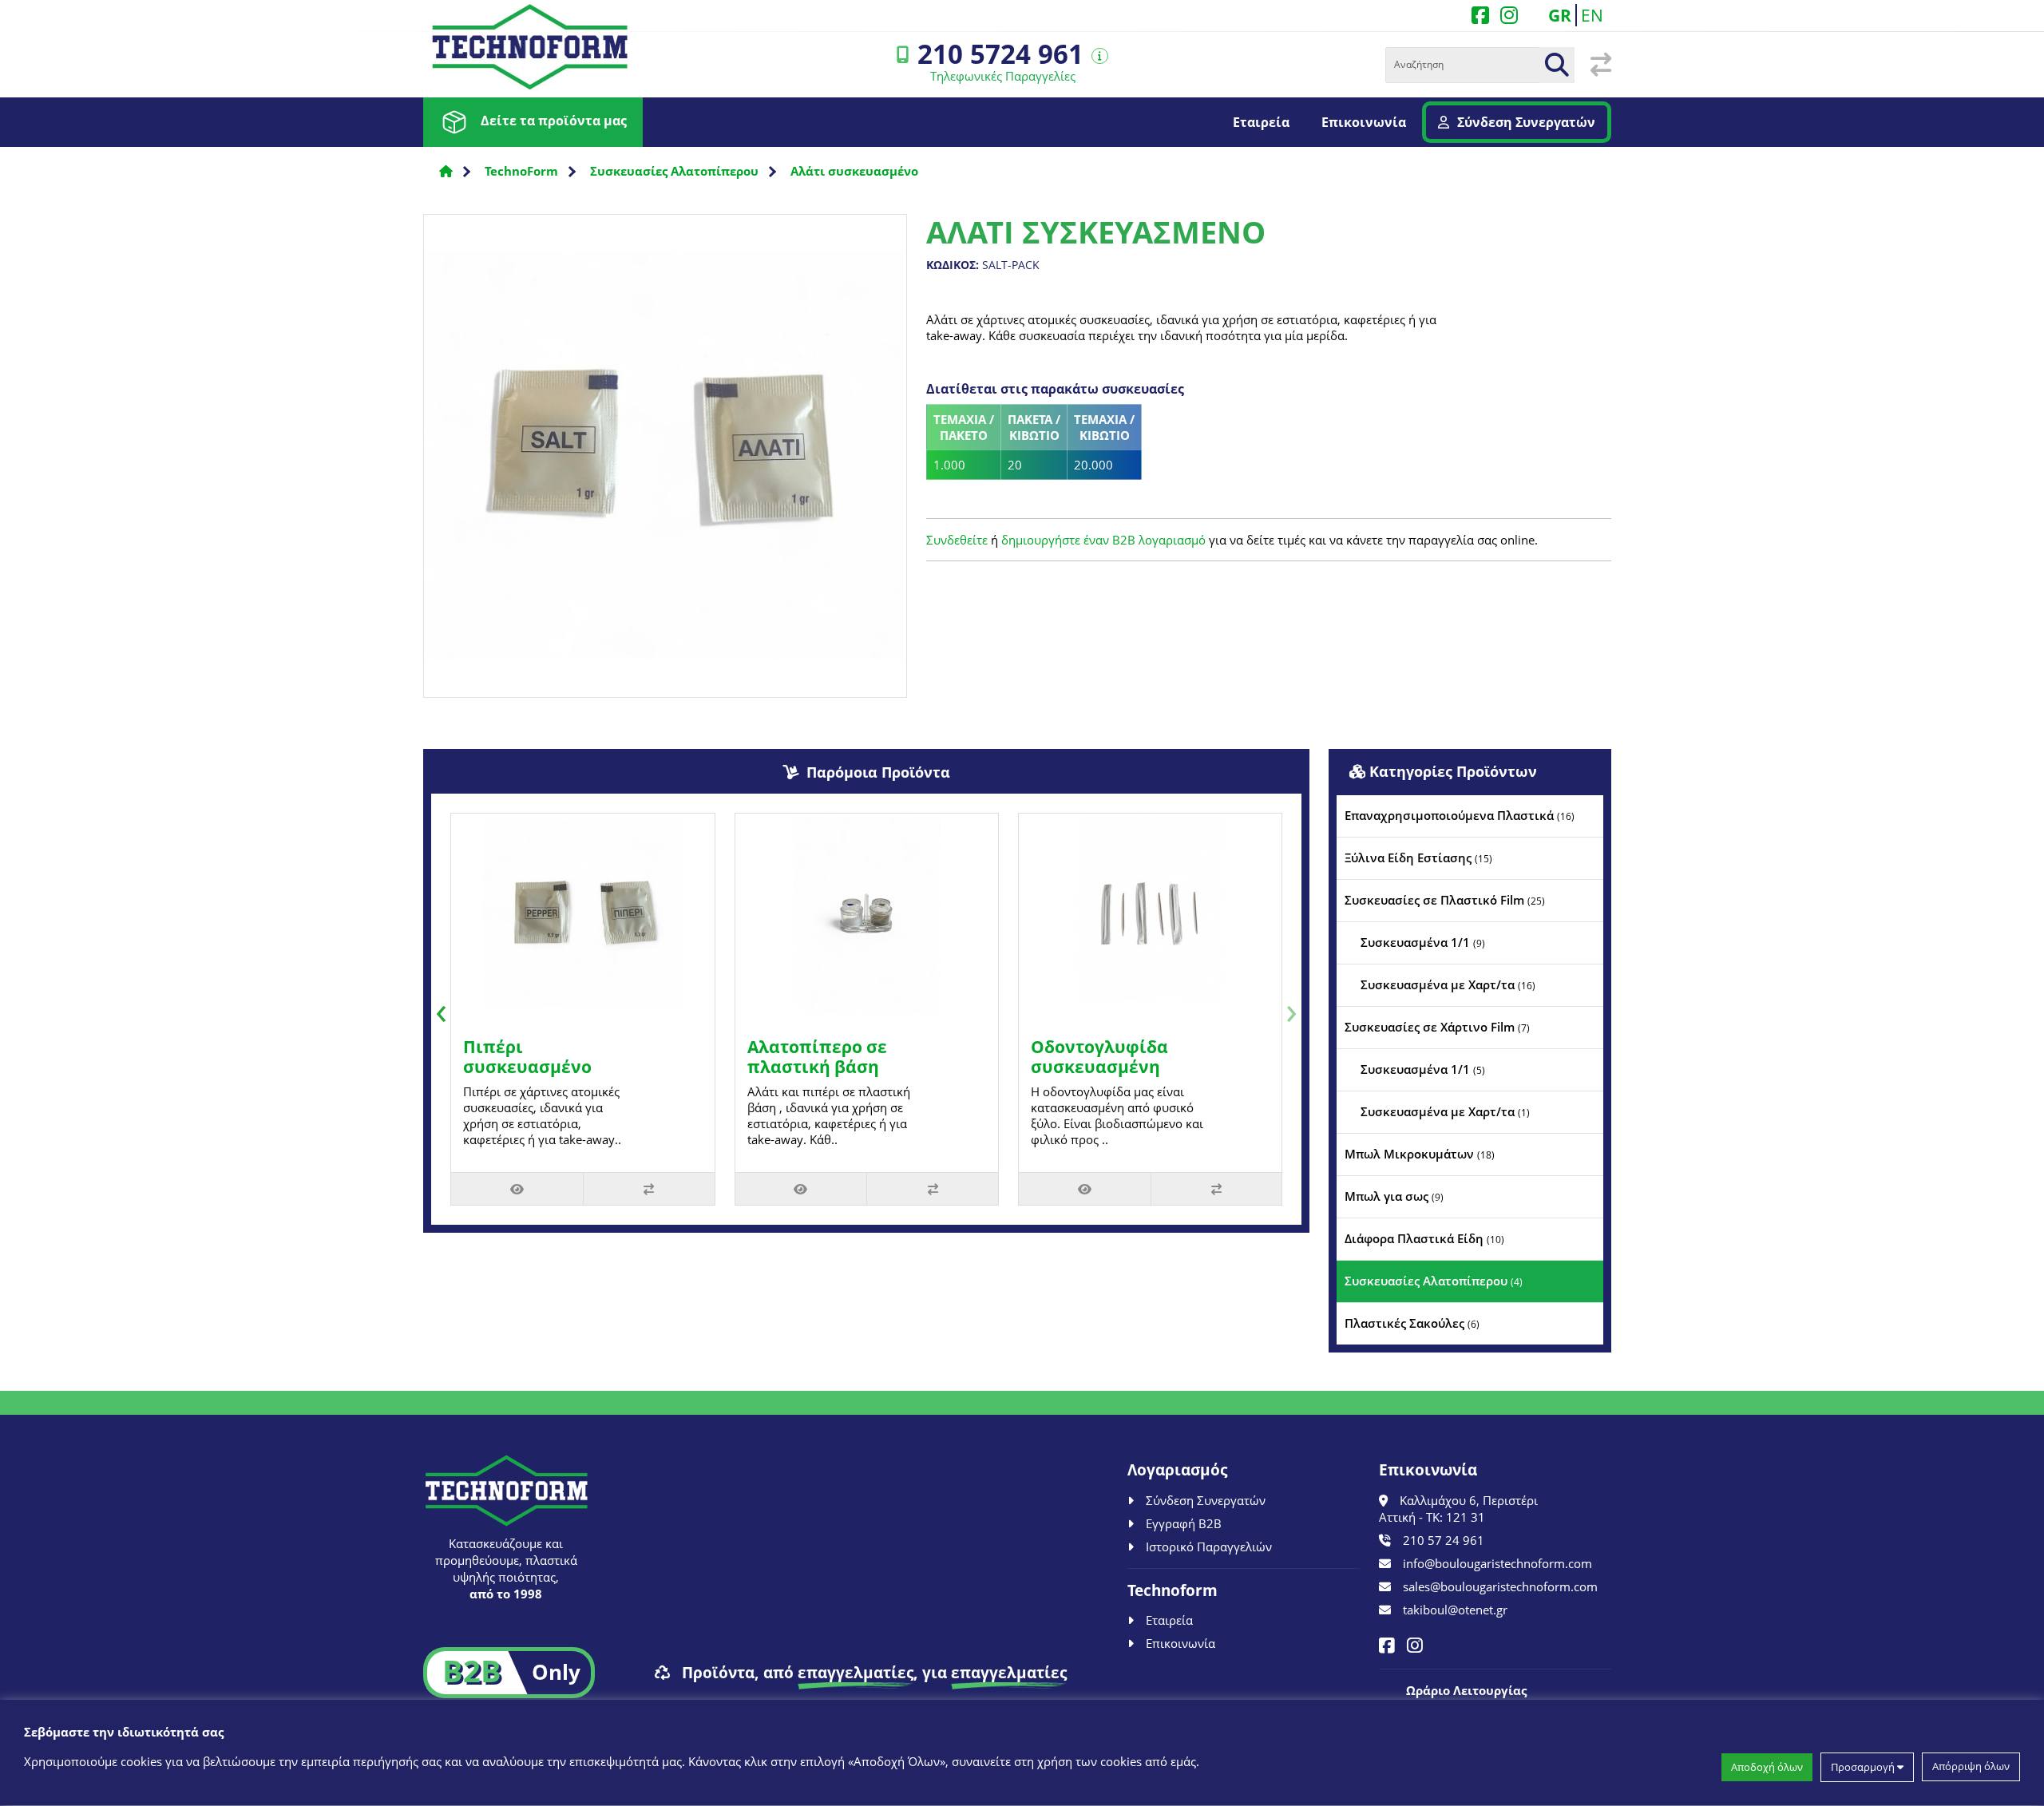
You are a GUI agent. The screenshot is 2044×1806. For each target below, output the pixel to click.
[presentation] (441, 1009)
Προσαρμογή (1864, 1767)
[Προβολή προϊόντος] (517, 1189)
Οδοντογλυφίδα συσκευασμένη (1099, 1057)
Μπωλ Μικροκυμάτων (1420, 1154)
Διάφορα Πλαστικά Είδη (1424, 1238)
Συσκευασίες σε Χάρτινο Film (1437, 1027)
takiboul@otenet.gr (1455, 1610)
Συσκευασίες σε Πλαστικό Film (1445, 900)
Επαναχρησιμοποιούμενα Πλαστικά (1460, 815)
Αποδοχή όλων (1767, 1767)
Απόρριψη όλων (1971, 1767)
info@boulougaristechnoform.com (1497, 1563)
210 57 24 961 (1444, 1540)
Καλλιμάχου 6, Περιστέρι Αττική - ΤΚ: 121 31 (1458, 1509)
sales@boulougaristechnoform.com (1500, 1586)
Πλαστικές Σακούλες (1412, 1323)
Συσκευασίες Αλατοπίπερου (674, 171)
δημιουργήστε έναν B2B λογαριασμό (1103, 540)
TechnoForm (521, 171)
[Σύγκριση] (649, 1189)
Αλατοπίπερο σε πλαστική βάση (817, 1057)
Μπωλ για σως (1394, 1196)
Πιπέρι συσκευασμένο (527, 1057)
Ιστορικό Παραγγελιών (1209, 1547)
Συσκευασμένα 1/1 (1423, 942)
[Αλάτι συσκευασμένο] (665, 461)
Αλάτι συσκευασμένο (854, 171)
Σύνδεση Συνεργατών (1526, 122)
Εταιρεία (1261, 122)
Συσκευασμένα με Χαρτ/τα (1448, 984)
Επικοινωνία (1364, 122)
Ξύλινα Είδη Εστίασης (1418, 857)
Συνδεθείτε (957, 540)
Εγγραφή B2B (1184, 1523)
